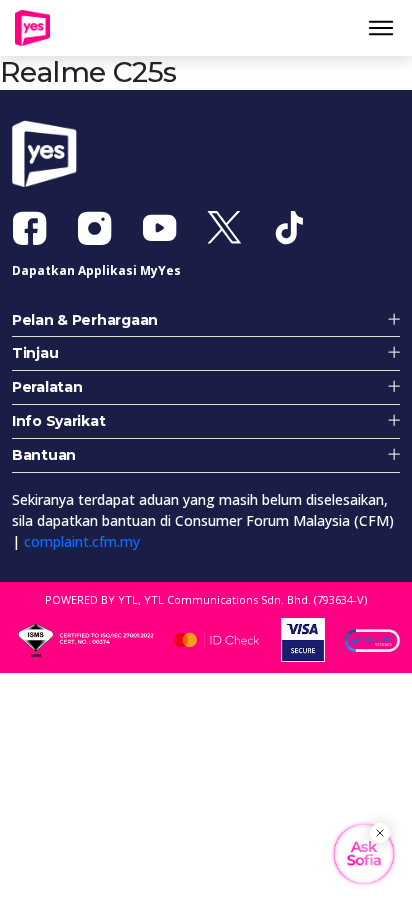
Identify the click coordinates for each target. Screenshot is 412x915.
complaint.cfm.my (82, 549)
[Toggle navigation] (388, 32)
